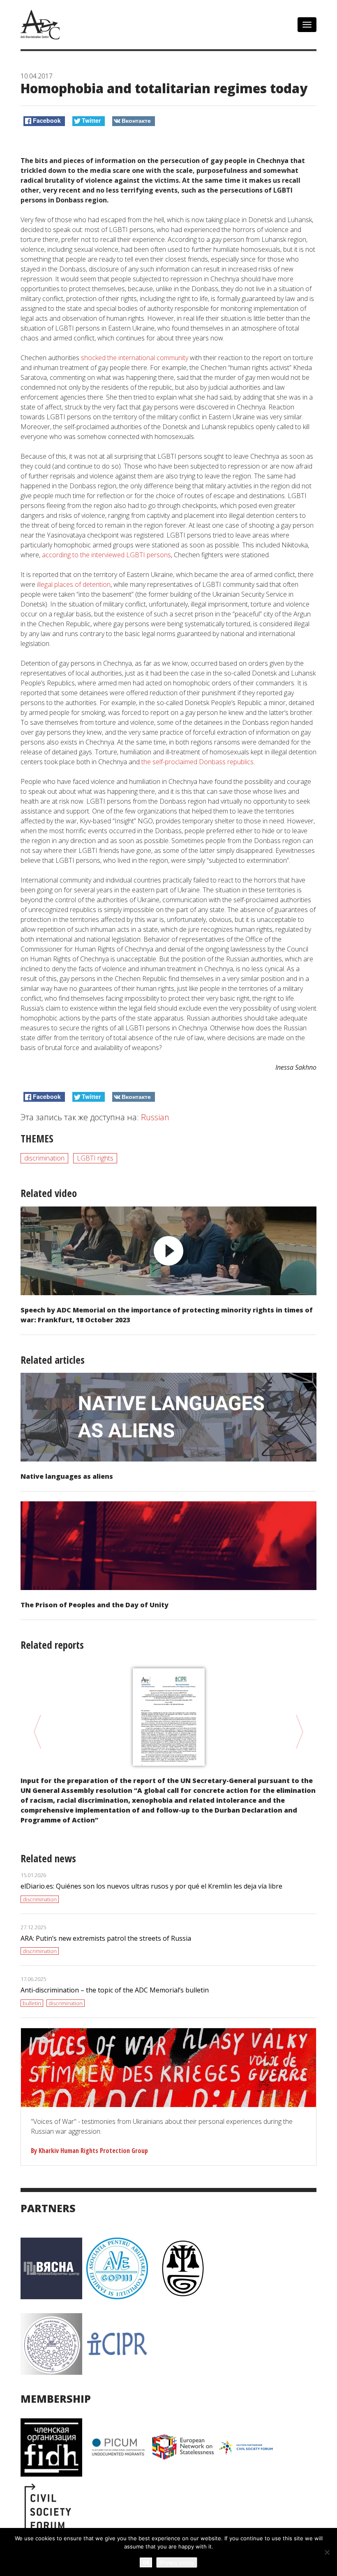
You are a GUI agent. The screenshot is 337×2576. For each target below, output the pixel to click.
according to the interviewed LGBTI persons (106, 555)
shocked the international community (134, 358)
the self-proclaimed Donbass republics (197, 762)
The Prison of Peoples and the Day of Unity (95, 1605)
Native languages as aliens (67, 1476)
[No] (327, 2552)
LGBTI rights (95, 1158)
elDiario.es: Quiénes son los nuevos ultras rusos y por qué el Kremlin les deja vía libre (151, 1886)
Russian (155, 1117)
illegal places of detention (74, 584)
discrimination (44, 1158)
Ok (146, 2562)
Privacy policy (177, 2562)
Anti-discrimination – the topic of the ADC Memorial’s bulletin (115, 1990)
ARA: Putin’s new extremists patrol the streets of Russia (106, 1938)
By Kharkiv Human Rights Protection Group (89, 2151)
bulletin (32, 2003)
